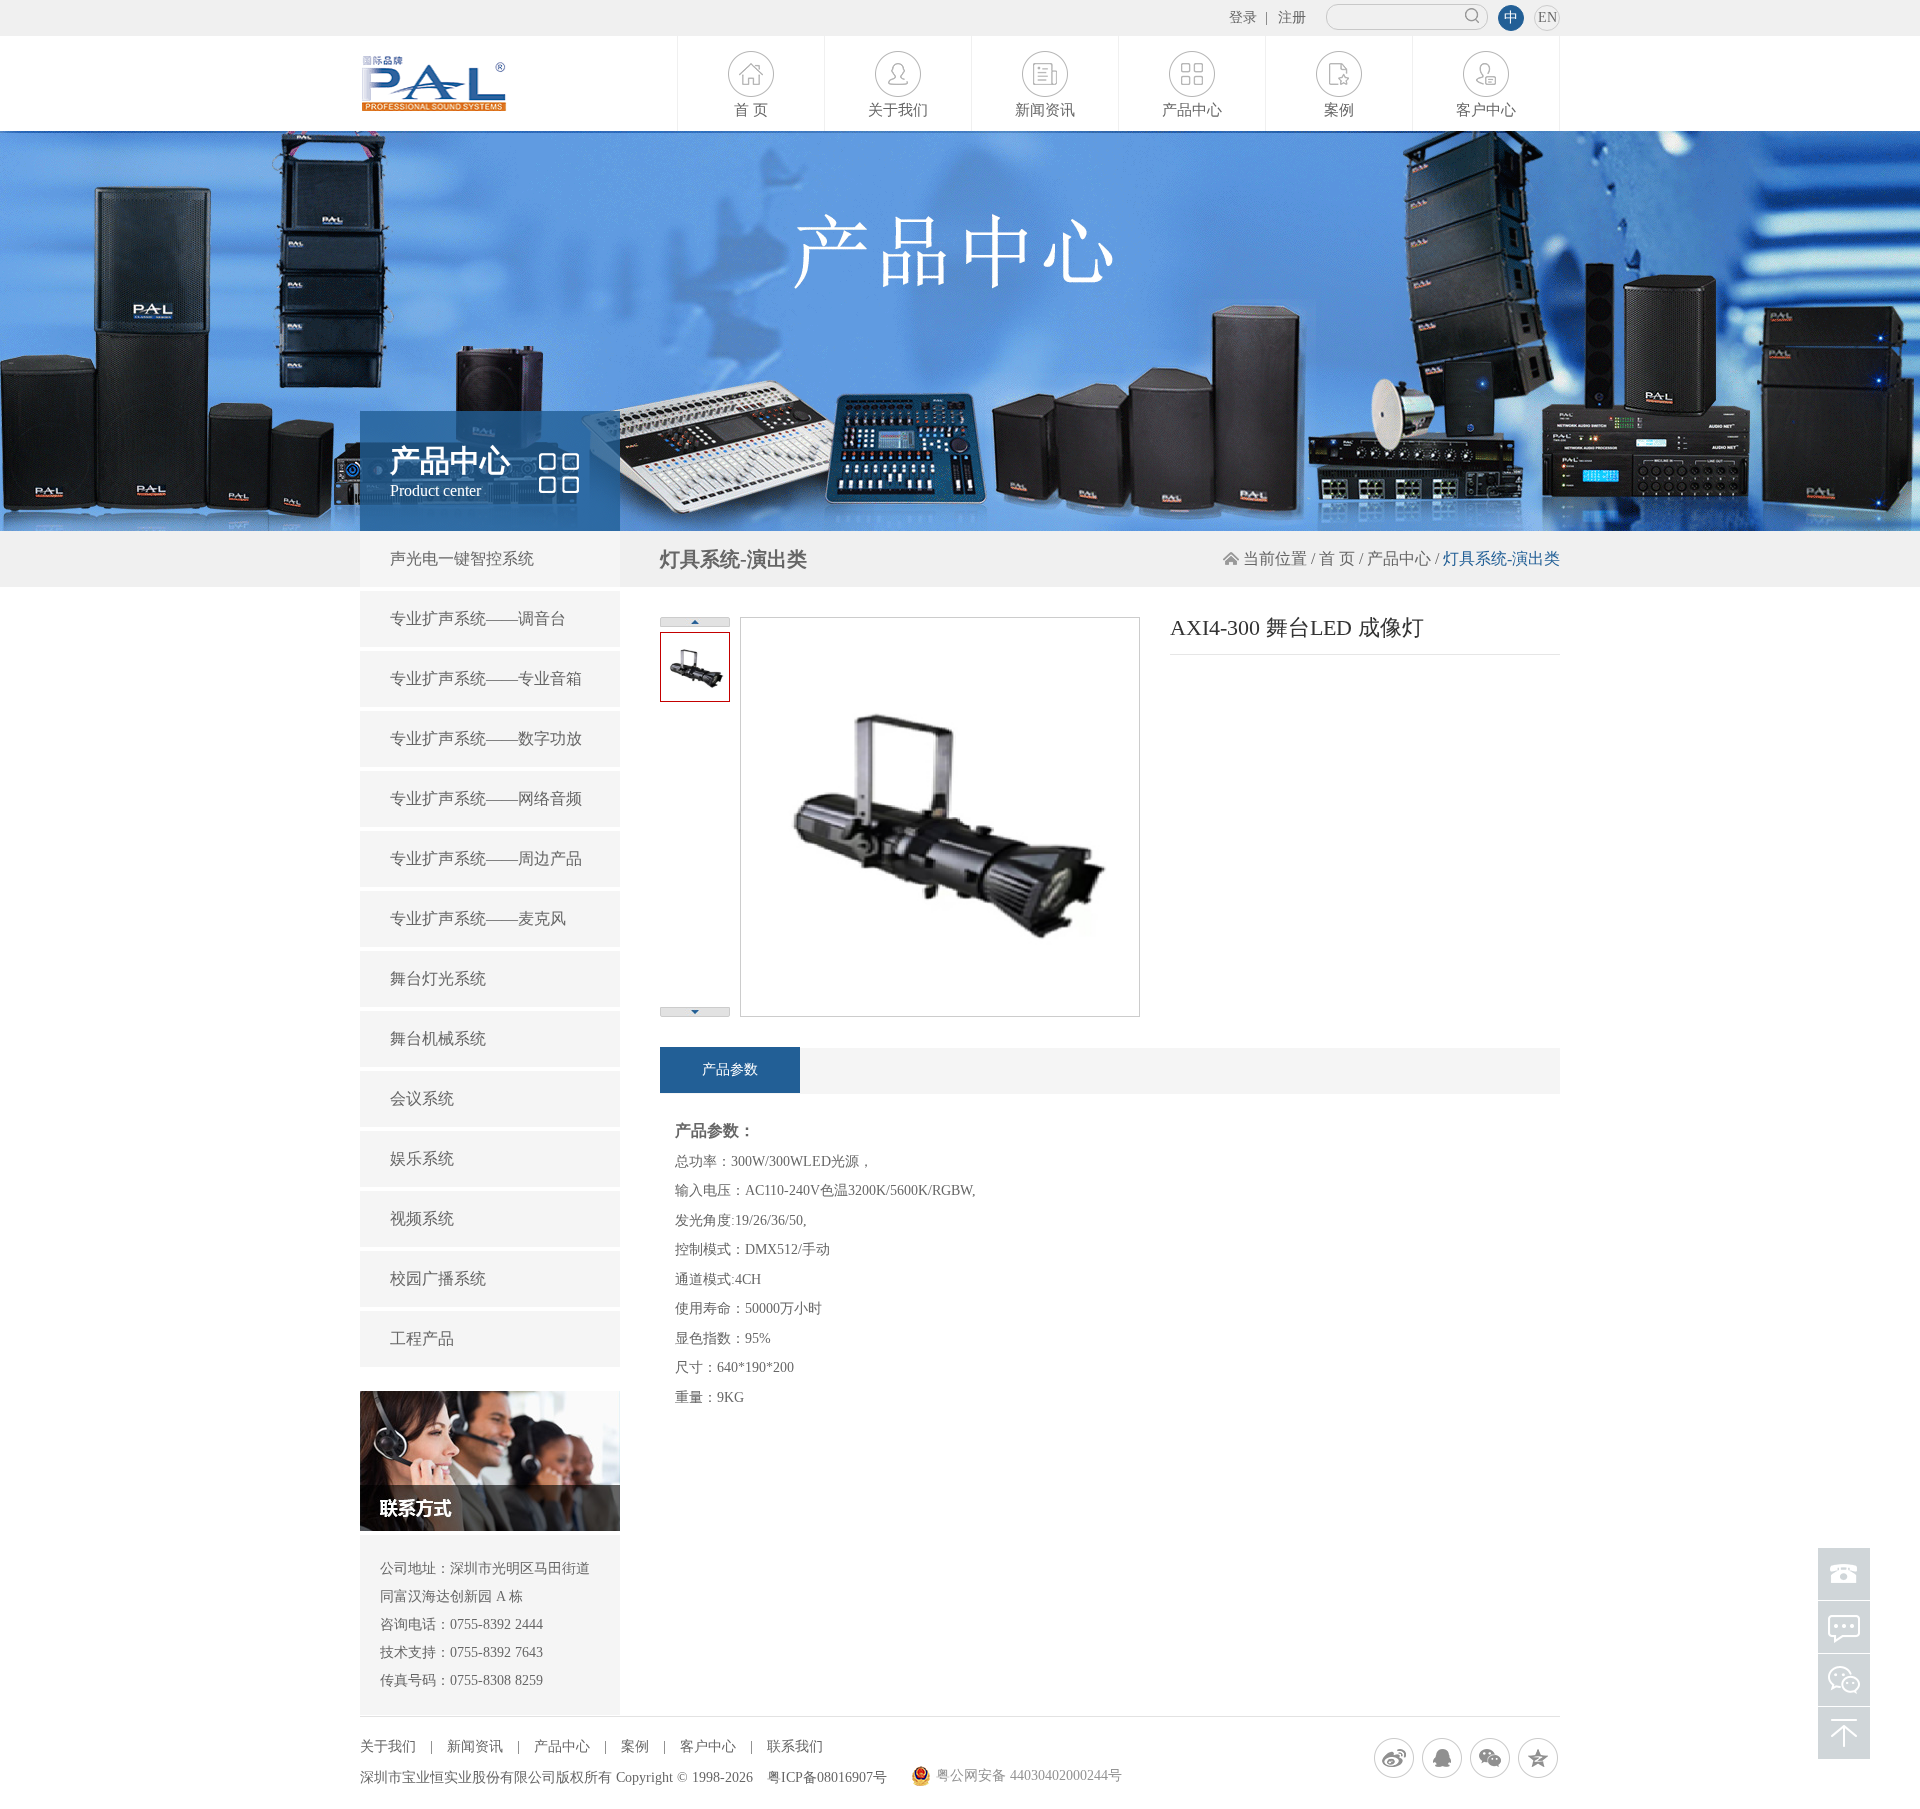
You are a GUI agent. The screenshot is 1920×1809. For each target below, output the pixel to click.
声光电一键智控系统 (462, 558)
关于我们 (898, 110)
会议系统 (422, 1098)
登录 (1243, 17)
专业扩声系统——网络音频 (486, 798)
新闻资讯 (1045, 110)
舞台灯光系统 (438, 978)
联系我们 (795, 1746)
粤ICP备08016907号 (827, 1777)
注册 (1292, 17)
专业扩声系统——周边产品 (486, 858)
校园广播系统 (438, 1278)
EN (1547, 17)
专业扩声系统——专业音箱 (486, 678)
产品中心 (1192, 110)
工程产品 (422, 1338)
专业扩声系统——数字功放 (486, 738)
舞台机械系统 (438, 1038)
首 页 (751, 110)
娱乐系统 (422, 1158)
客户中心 (1486, 110)
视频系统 (422, 1218)
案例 (1339, 110)
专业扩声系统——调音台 (478, 618)
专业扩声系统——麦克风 (478, 918)
